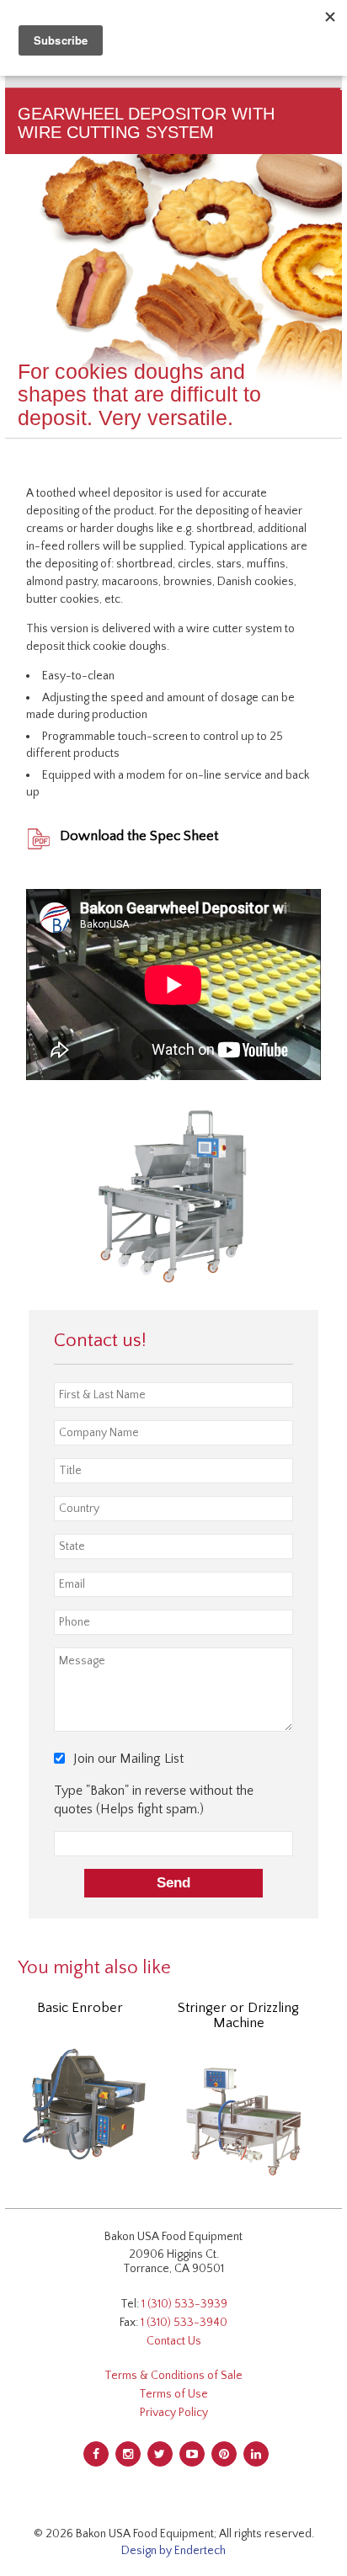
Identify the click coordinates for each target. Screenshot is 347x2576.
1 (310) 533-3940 (184, 2323)
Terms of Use (173, 2394)
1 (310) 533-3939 (184, 2304)
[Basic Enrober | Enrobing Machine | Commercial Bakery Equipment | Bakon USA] (84, 2103)
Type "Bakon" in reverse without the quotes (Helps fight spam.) (154, 1800)
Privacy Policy (174, 2413)
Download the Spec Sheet (139, 836)
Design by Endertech (173, 2551)
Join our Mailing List (128, 1759)
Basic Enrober (80, 2008)
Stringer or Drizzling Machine (238, 2015)
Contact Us (174, 2341)
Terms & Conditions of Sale (173, 2376)
